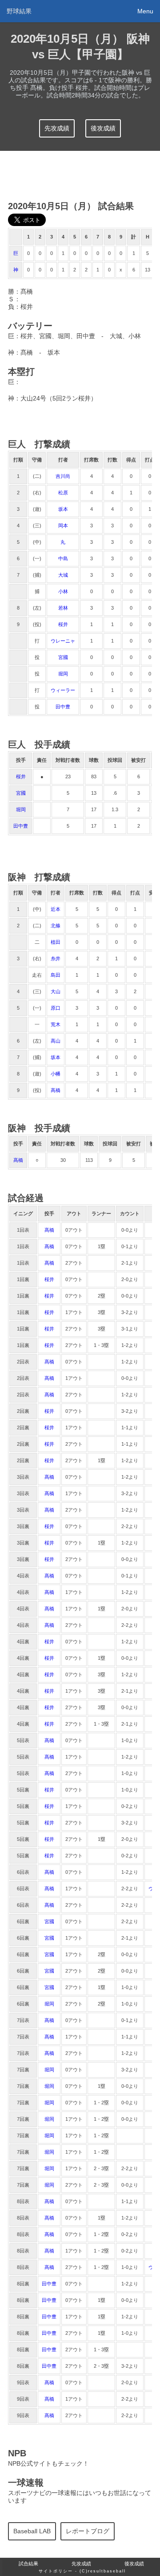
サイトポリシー (56, 2571)
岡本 (63, 526)
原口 (56, 1008)
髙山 (56, 1041)
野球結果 (19, 11)
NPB (17, 2453)
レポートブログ (88, 2531)
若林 (63, 608)
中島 (63, 558)
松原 (63, 493)
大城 (63, 575)
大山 (56, 991)
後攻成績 (103, 128)
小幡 (56, 1074)
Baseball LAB (32, 2531)
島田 (56, 975)
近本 (56, 909)
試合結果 (28, 2564)
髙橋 (56, 1090)
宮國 (63, 657)
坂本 (63, 509)
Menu (145, 11)
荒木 (56, 1024)
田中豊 (63, 707)
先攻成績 (57, 128)
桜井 (63, 624)
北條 (56, 926)
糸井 (56, 958)
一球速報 (26, 2483)
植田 (56, 942)
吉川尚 (63, 476)
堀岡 (63, 674)
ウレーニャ (63, 641)
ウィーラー (63, 690)
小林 (63, 591)
